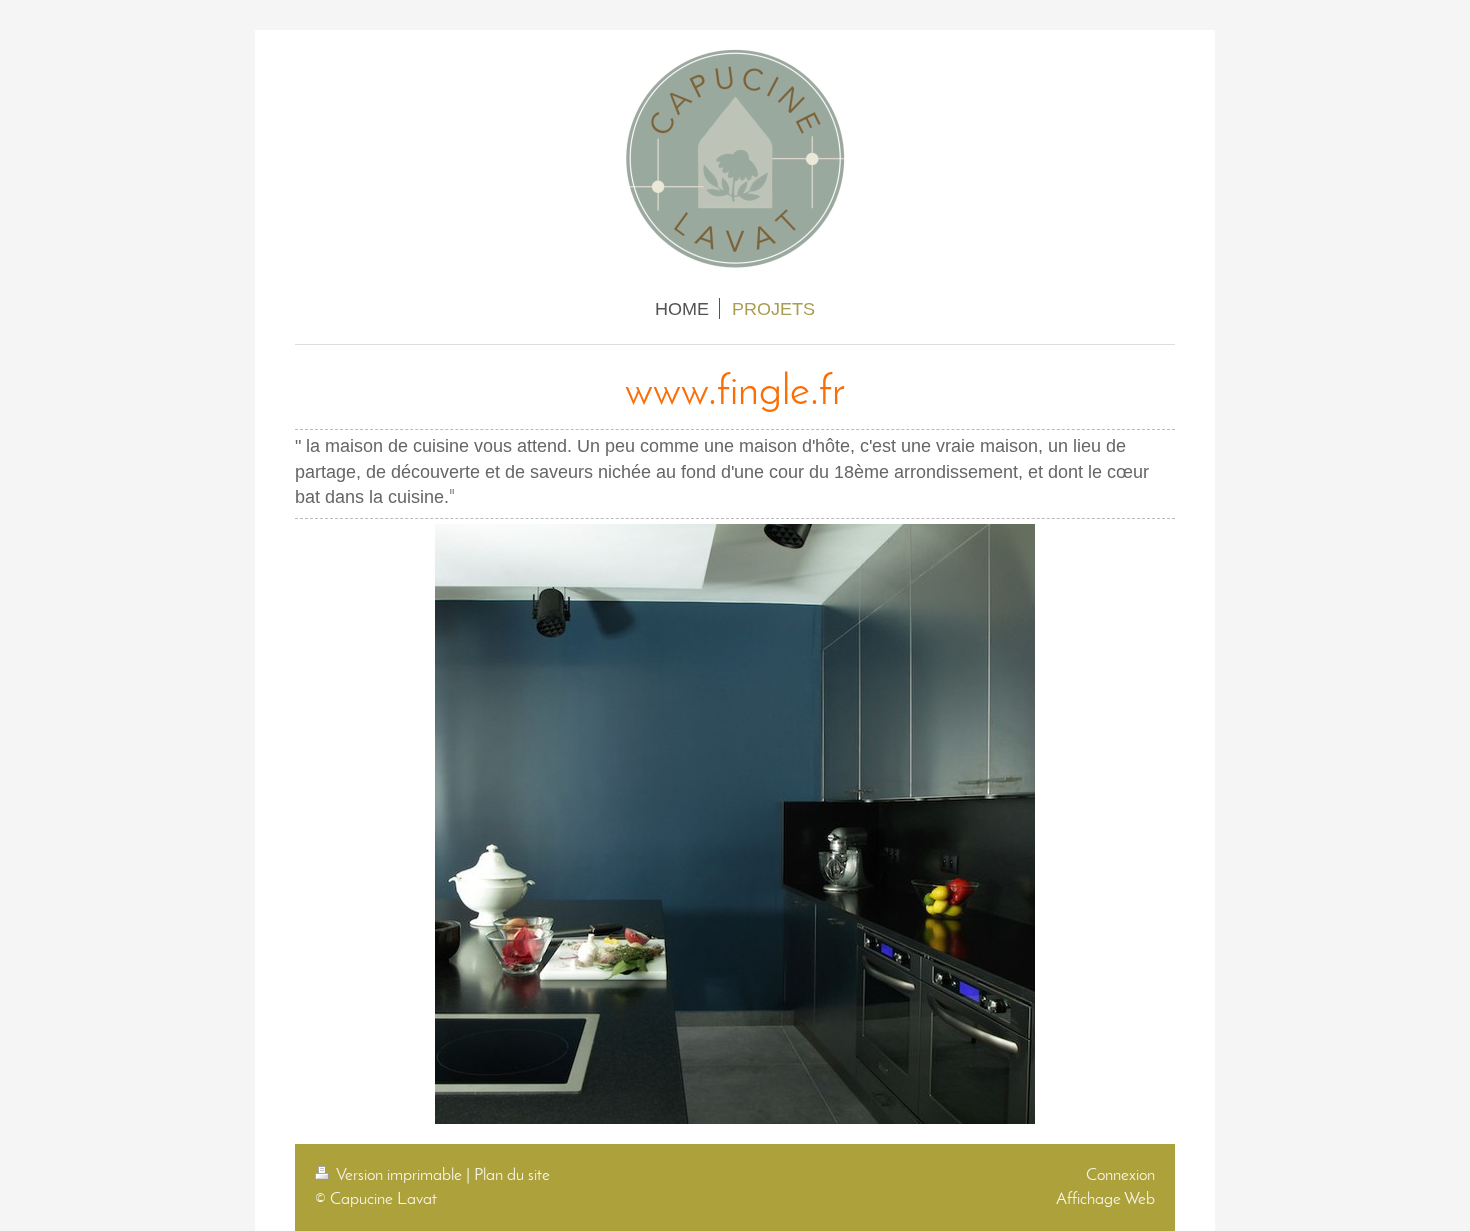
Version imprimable (399, 1175)
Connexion (1120, 1175)
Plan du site (512, 1175)
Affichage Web (1105, 1199)
